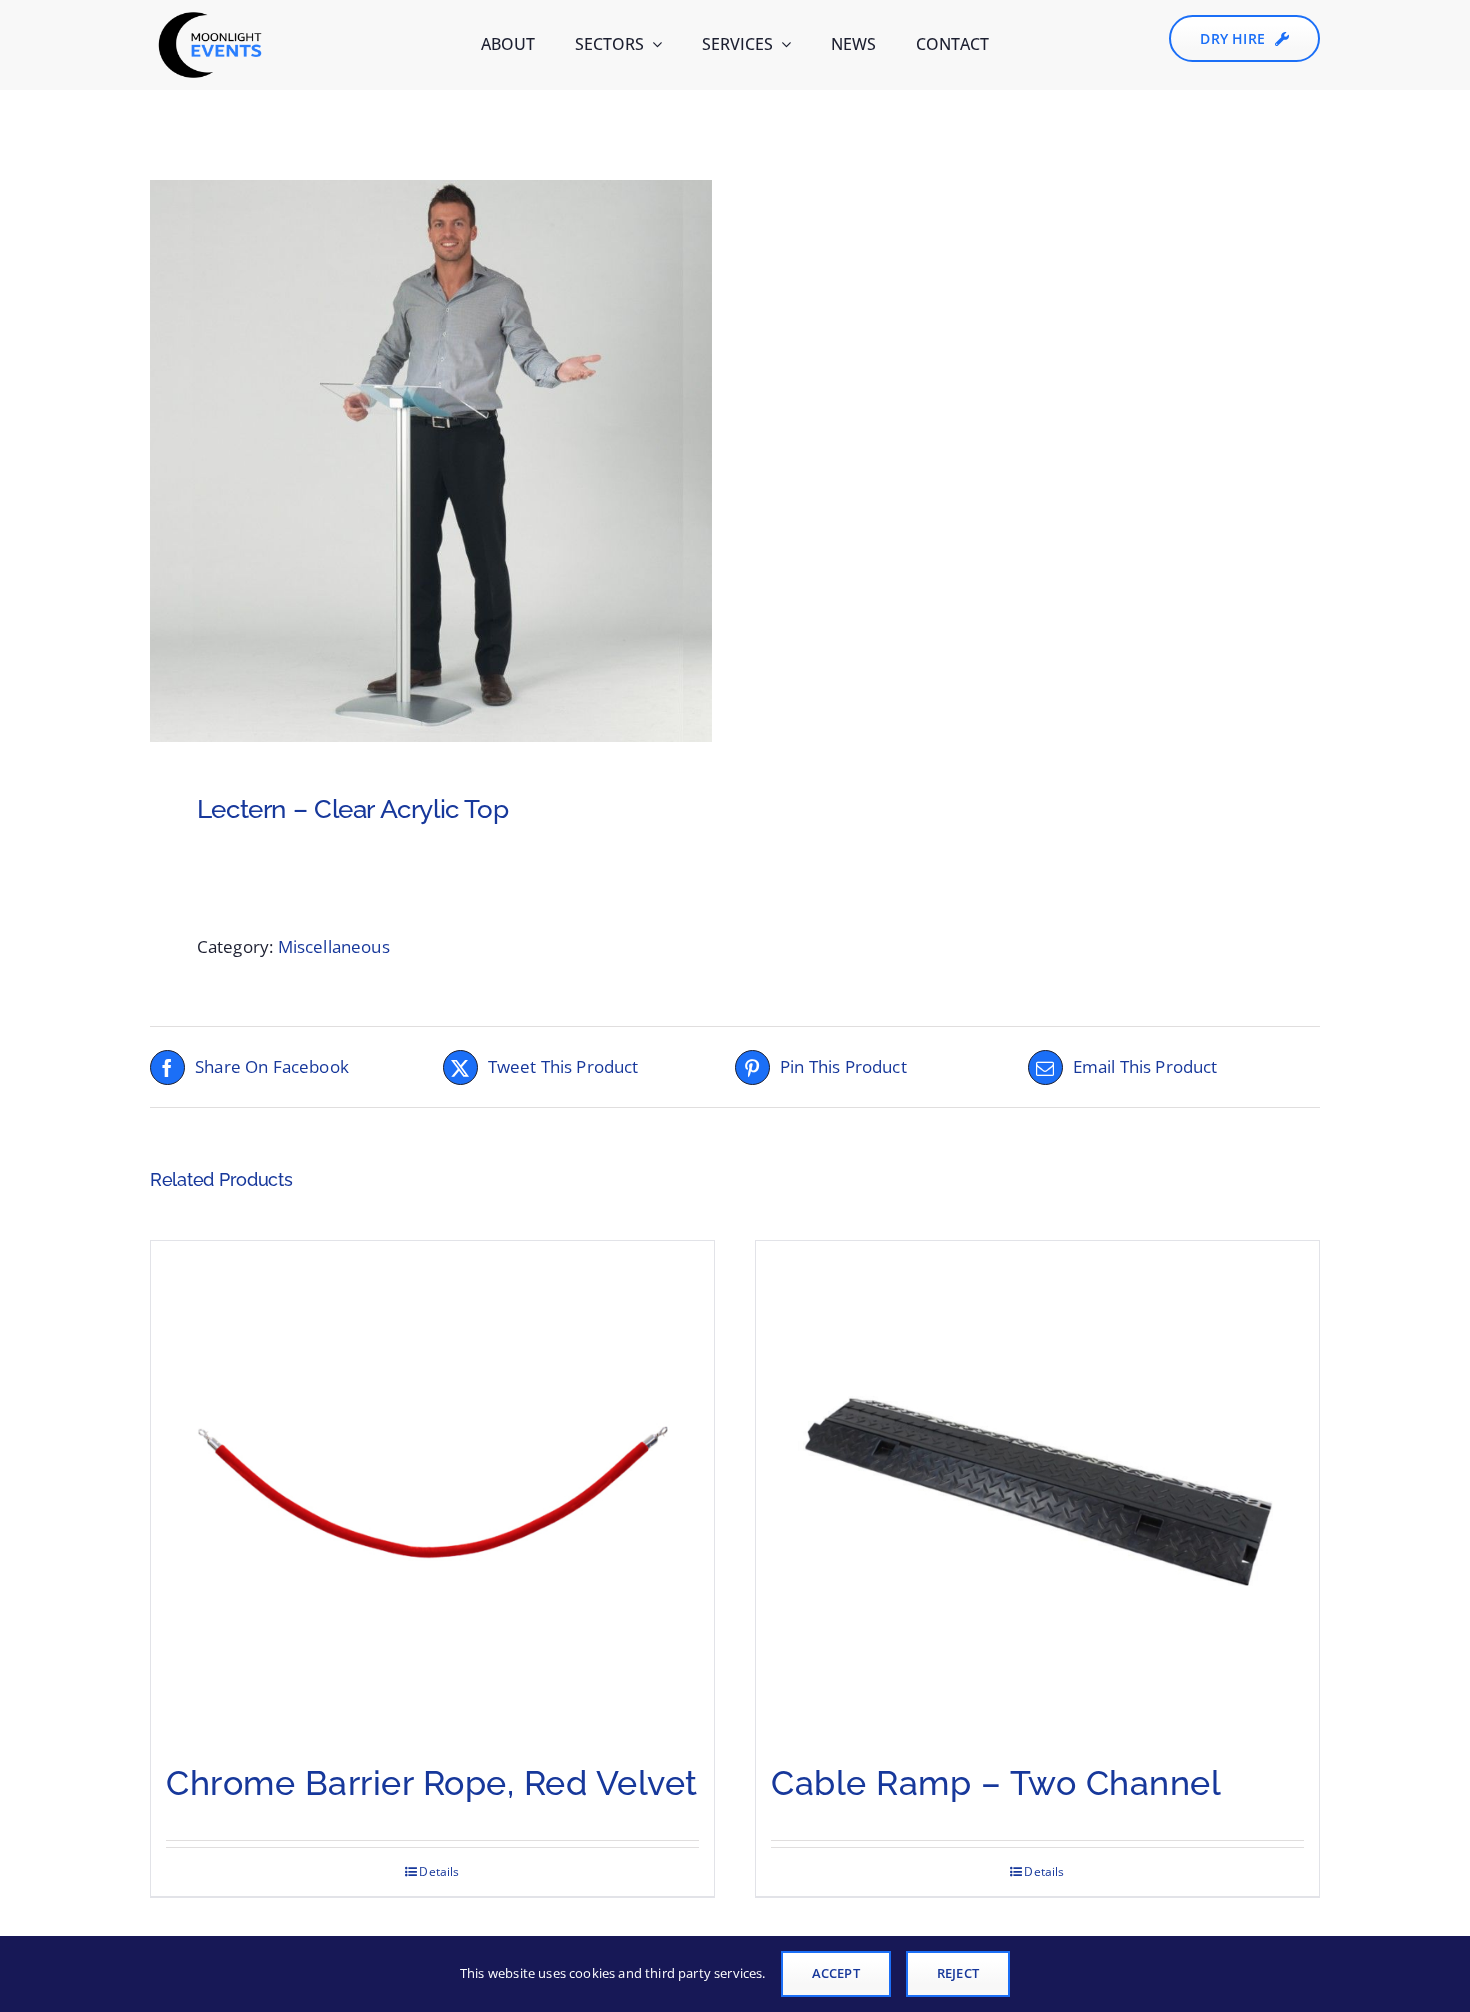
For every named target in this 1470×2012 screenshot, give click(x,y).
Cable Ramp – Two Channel (996, 1783)
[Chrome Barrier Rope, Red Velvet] (432, 1491)
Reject (958, 1973)
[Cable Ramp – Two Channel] (1037, 1491)
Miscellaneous (334, 946)
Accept (836, 1973)
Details (439, 1871)
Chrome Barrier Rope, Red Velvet (432, 1783)
